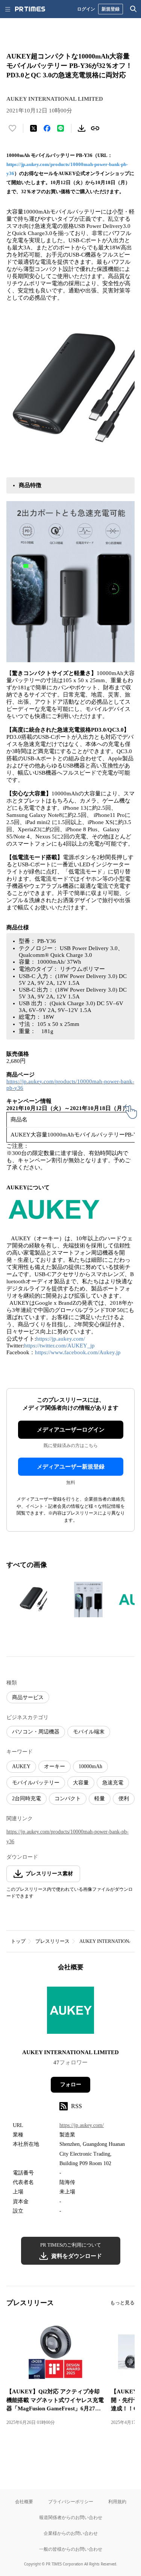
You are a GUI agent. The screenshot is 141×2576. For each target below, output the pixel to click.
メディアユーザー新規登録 (71, 1467)
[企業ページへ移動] (70, 2012)
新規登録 (111, 9)
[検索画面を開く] (133, 9)
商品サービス (28, 1697)
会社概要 (24, 2501)
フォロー (71, 2085)
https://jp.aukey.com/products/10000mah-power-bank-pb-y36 (67, 1836)
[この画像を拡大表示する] (33, 1599)
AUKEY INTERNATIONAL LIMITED (70, 2052)
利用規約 (117, 2501)
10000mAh (90, 1766)
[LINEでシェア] (61, 128)
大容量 (81, 1783)
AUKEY (21, 1766)
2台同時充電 (27, 1799)
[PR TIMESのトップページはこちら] (30, 9)
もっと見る (122, 2303)
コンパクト (68, 1799)
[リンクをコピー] (95, 128)
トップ (18, 1941)
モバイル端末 (89, 1732)
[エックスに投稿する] (33, 128)
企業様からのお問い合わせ (71, 2533)
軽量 (100, 1799)
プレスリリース (52, 1941)
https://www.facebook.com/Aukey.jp (78, 1352)
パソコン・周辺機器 (36, 1732)
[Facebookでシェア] (47, 128)
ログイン (86, 9)
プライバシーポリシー (71, 2501)
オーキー (55, 1766)
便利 (124, 1799)
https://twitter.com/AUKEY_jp (59, 1346)
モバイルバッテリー (36, 1783)
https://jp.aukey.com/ (61, 1339)
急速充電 (113, 1783)
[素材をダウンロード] (82, 128)
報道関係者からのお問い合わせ (71, 2517)
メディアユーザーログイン (71, 1430)
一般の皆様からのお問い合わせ (71, 2549)
